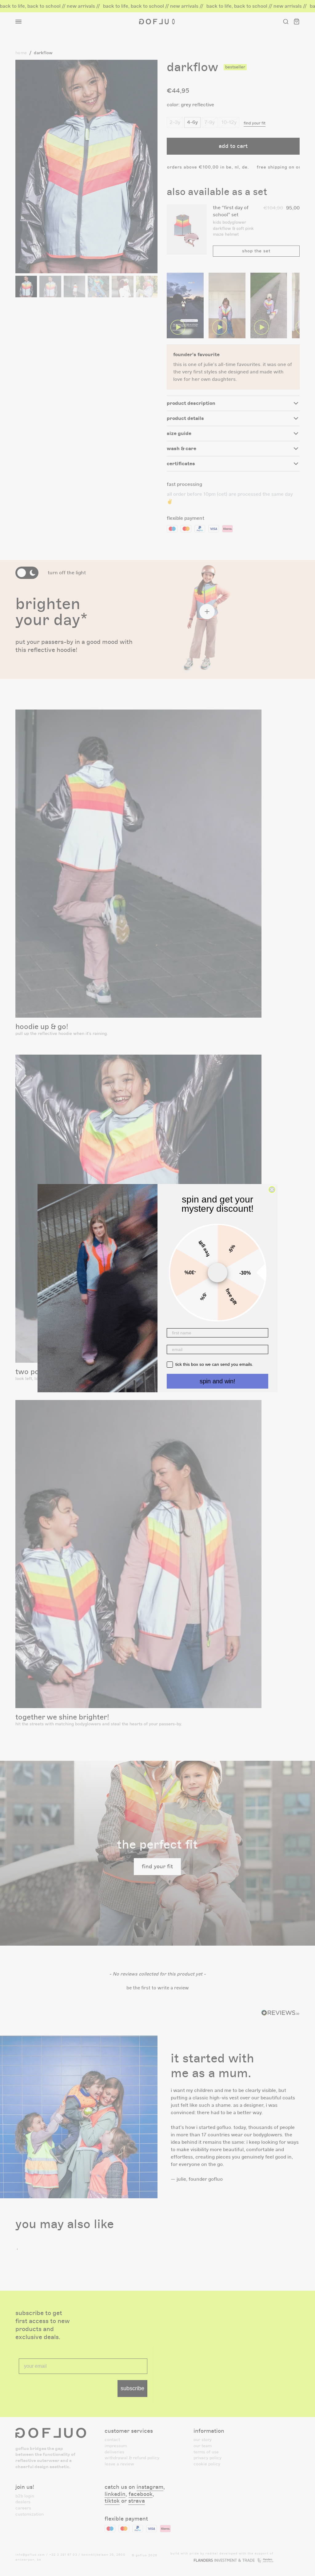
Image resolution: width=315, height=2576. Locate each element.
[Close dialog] (272, 1190)
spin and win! (217, 1381)
